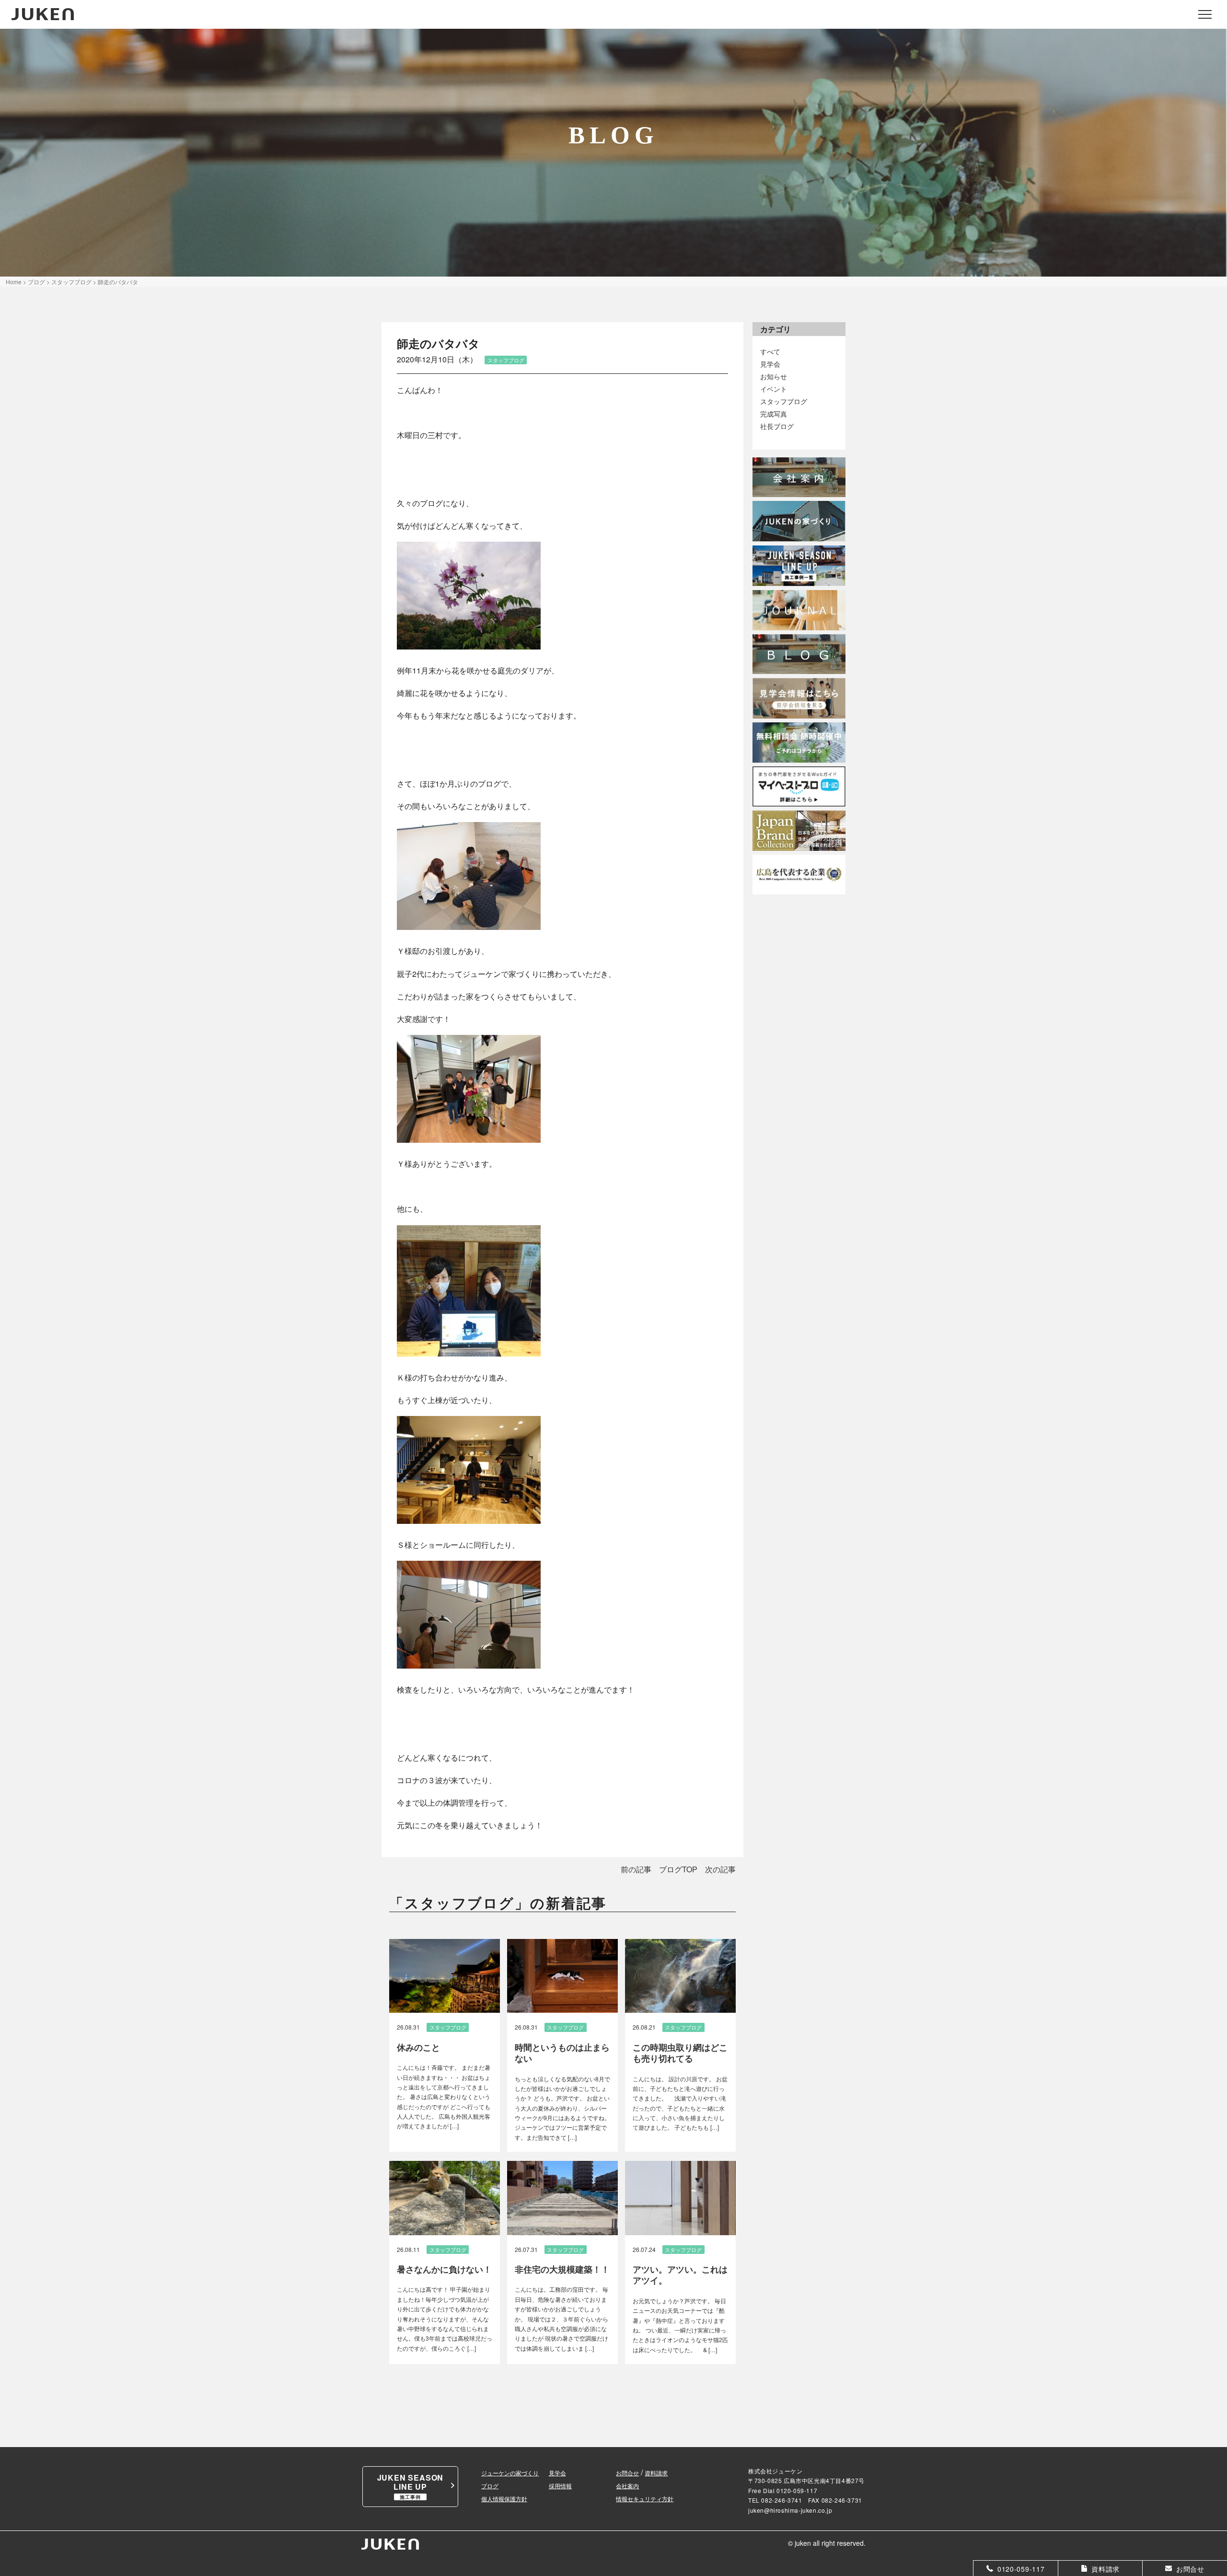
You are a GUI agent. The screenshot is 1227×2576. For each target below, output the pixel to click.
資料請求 (656, 2473)
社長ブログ (777, 426)
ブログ (490, 2486)
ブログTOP (678, 1869)
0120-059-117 (797, 2490)
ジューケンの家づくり (510, 2473)
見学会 (770, 364)
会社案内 (627, 2486)
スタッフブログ (784, 401)
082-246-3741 (781, 2500)
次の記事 (720, 1869)
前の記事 (636, 1869)
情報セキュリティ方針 (645, 2499)
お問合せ (627, 2473)
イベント (774, 389)
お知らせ (774, 376)
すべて (770, 351)
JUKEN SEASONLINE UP (411, 2486)
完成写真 (774, 413)
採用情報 (560, 2486)
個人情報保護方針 (504, 2499)
